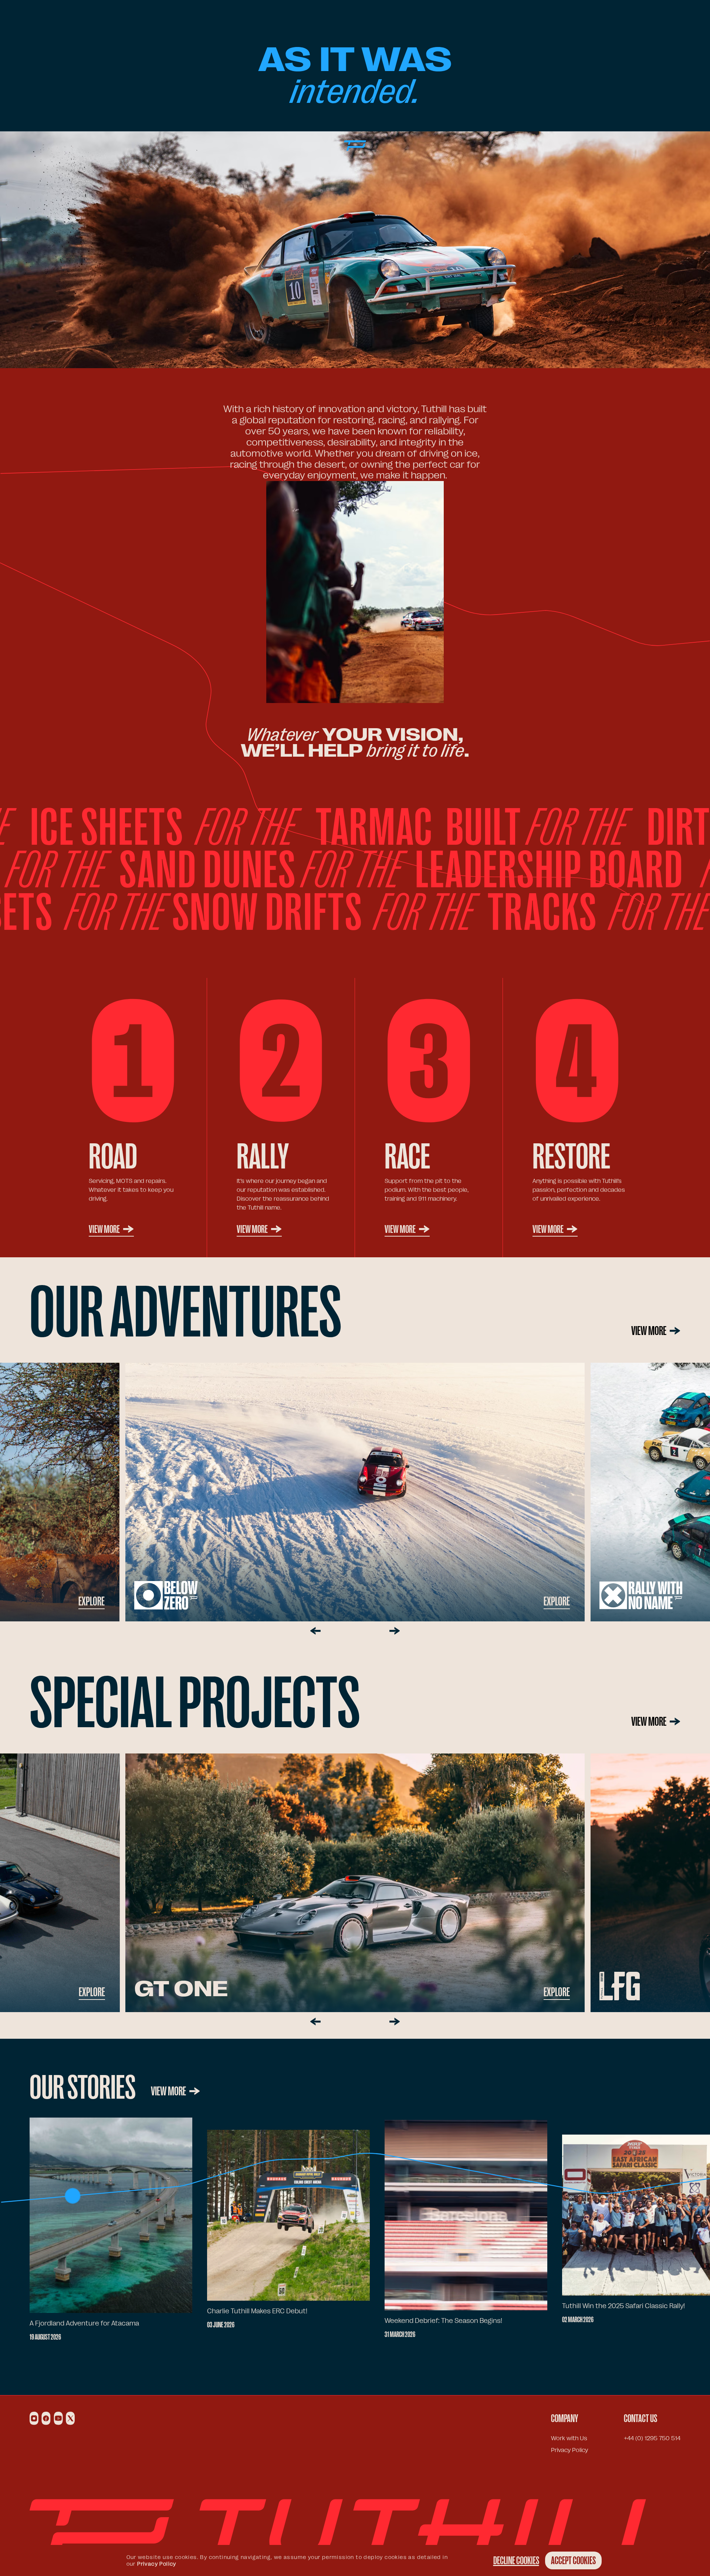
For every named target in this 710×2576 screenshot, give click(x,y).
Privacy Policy (569, 2450)
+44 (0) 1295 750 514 (652, 2438)
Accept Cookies (573, 2560)
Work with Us (569, 2438)
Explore (557, 1601)
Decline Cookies (516, 2560)
